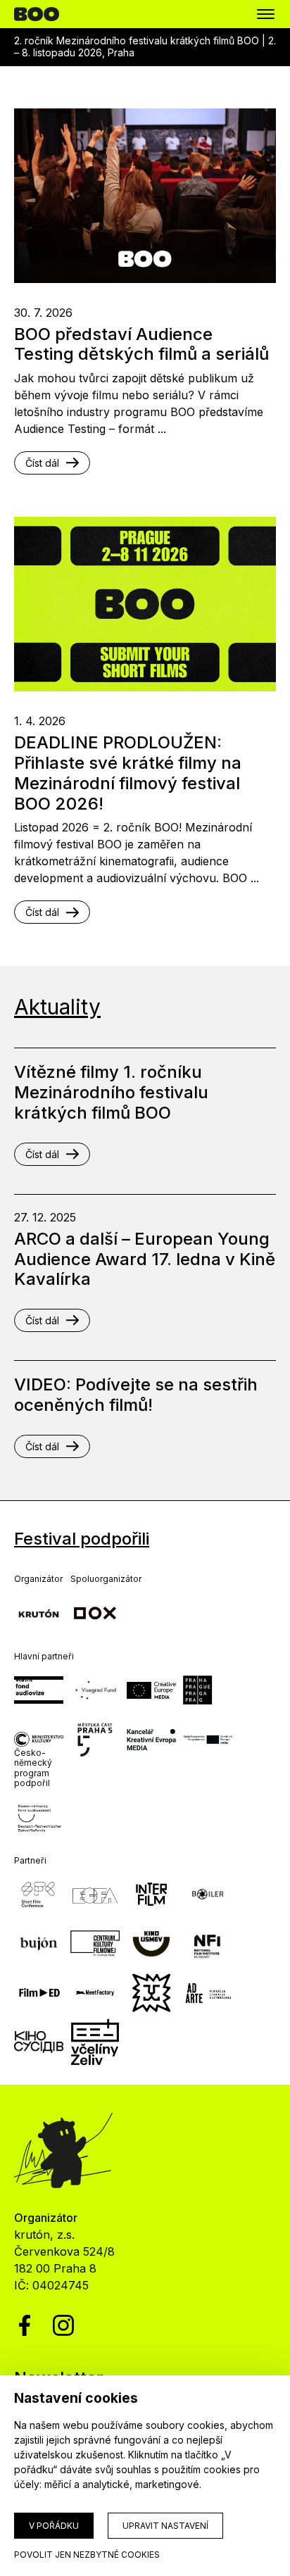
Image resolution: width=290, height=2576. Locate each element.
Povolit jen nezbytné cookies (87, 2555)
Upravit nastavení (165, 2526)
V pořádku (54, 2526)
